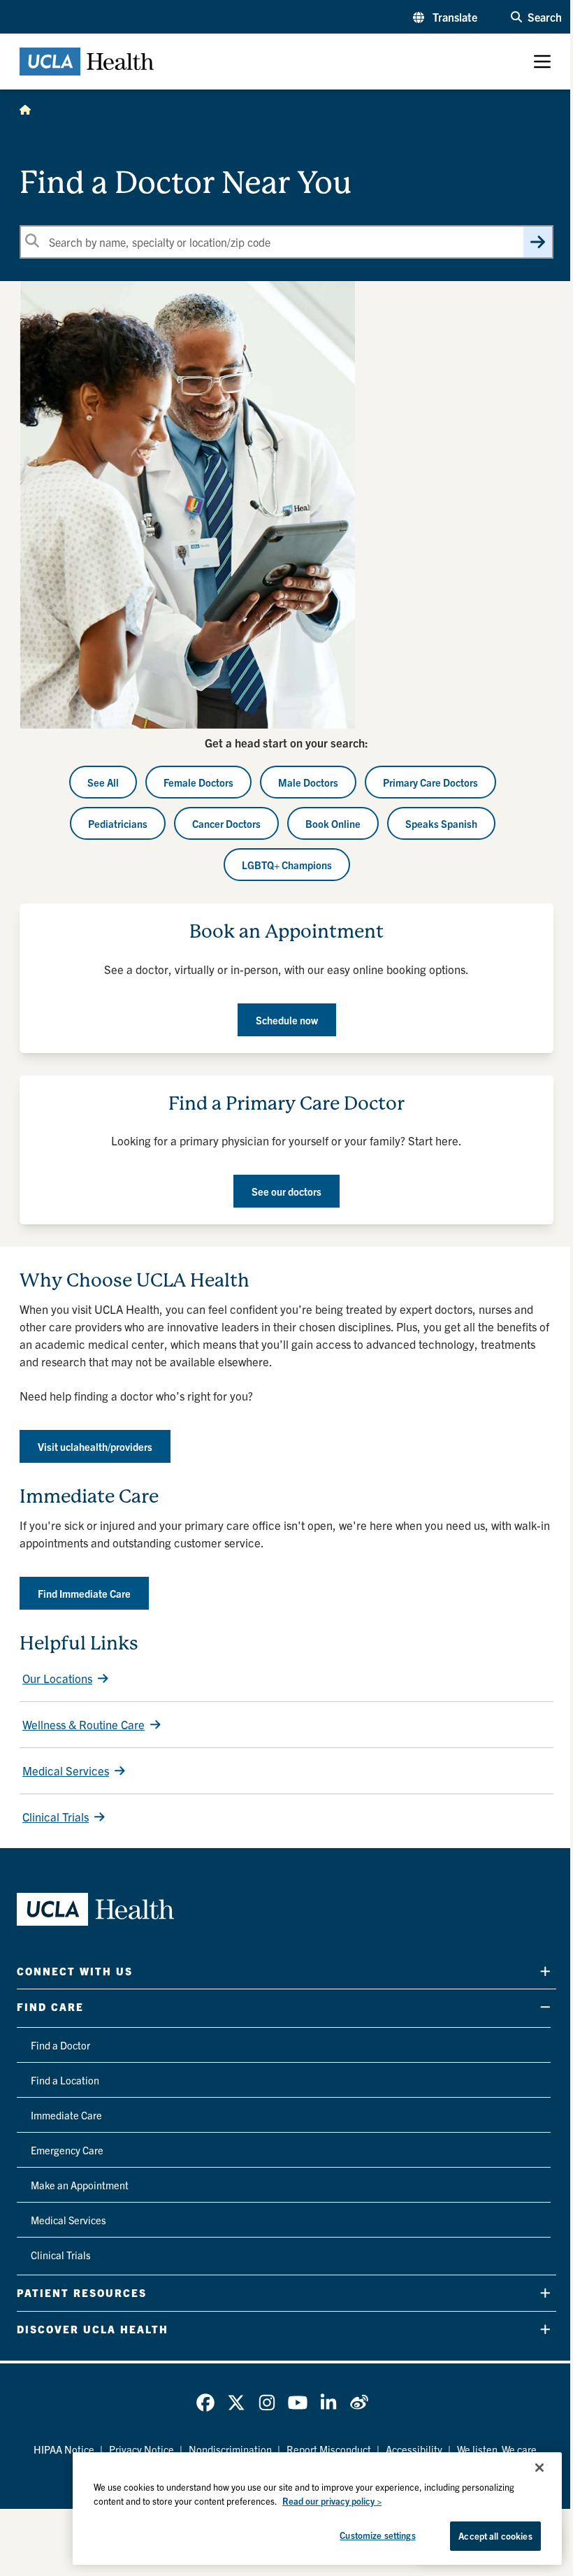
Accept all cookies (495, 2536)
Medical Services (66, 1770)
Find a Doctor (60, 2045)
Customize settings (377, 2535)
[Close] (539, 2468)
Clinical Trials (56, 1816)
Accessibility (414, 2449)
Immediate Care (66, 2115)
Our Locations (57, 1678)
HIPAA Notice (64, 2449)
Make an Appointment (80, 2185)
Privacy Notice (142, 2449)
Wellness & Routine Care (84, 1724)
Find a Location (65, 2080)
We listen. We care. (498, 2449)
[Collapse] (545, 2007)
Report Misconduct (329, 2449)
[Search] (538, 242)
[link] (205, 2403)
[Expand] (545, 1971)
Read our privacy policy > (332, 2501)
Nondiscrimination (230, 2449)
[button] (445, 17)
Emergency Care (67, 2150)
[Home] (25, 109)
